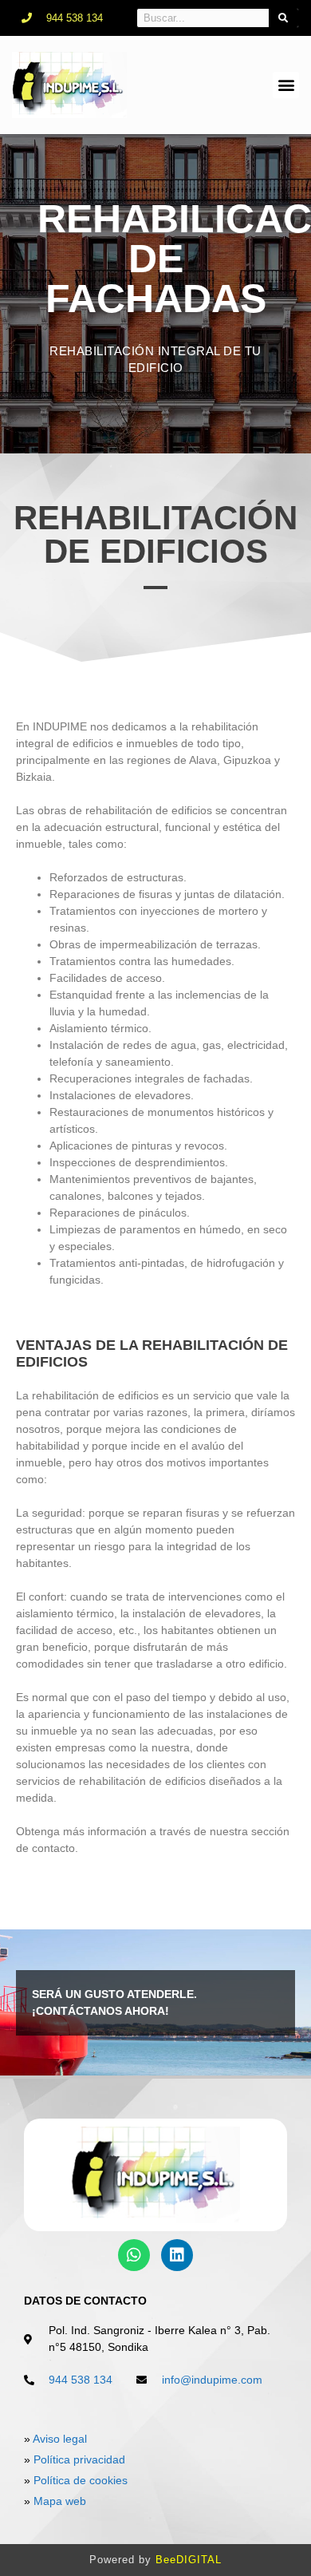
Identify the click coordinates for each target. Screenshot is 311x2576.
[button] (286, 85)
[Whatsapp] (134, 2255)
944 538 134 (81, 2380)
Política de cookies (81, 2480)
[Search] (284, 18)
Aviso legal (60, 2439)
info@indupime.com (212, 2380)
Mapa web (60, 2501)
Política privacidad (79, 2459)
